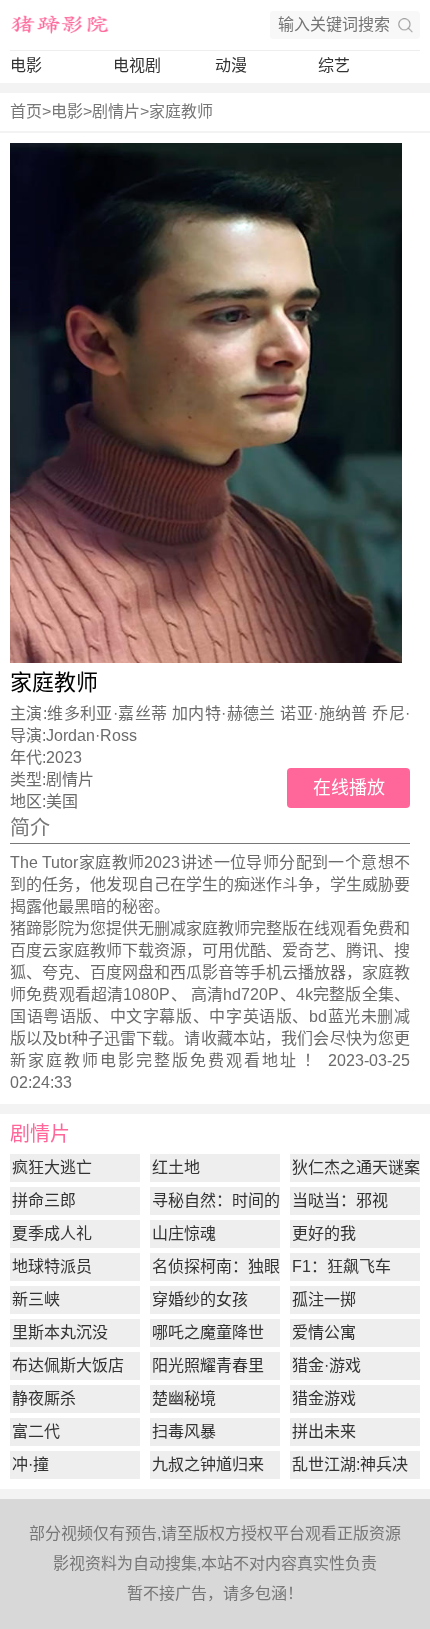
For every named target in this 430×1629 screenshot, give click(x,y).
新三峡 (36, 1299)
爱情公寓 (324, 1332)
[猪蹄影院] (60, 25)
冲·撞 (30, 1464)
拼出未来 (324, 1431)
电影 (26, 65)
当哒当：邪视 (340, 1200)
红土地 (176, 1167)
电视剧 (137, 65)
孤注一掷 (324, 1299)
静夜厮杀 (44, 1398)
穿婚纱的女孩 (200, 1299)
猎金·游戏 (326, 1365)
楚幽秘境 (184, 1398)
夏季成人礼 (52, 1233)
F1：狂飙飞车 (341, 1266)
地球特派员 (52, 1266)
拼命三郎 (44, 1200)
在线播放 (349, 788)
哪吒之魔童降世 (208, 1332)
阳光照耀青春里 (208, 1365)
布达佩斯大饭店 (68, 1365)
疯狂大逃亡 (52, 1167)
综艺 (334, 65)
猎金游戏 (324, 1398)
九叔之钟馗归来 (208, 1464)
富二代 (36, 1431)
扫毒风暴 (184, 1431)
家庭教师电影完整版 (109, 1060)
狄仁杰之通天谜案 (356, 1167)
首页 (26, 111)
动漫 (231, 65)
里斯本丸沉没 (60, 1332)
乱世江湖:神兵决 (350, 1464)
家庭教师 (181, 111)
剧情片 (116, 111)
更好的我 (324, 1233)
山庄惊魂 (184, 1233)
